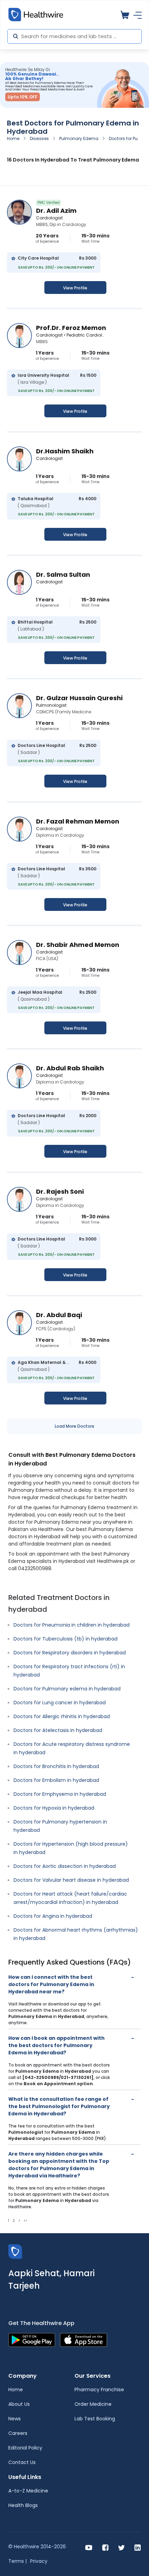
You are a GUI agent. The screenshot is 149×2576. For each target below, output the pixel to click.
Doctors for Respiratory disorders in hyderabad (70, 1653)
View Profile (75, 288)
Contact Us (22, 2462)
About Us (19, 2404)
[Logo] (15, 2251)
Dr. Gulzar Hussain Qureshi (79, 698)
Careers (18, 2433)
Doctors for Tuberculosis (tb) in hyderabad (65, 1639)
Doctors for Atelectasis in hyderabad (58, 1730)
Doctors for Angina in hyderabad (53, 1916)
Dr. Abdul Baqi (59, 1315)
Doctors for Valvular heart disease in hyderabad (71, 1880)
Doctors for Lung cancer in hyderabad (60, 1703)
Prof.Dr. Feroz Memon (71, 328)
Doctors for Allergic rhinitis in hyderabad (62, 1716)
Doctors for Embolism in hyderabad (56, 1780)
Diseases (39, 138)
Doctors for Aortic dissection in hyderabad (65, 1866)
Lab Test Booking (95, 2419)
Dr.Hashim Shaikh (65, 451)
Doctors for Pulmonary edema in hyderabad (67, 1689)
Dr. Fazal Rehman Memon (78, 821)
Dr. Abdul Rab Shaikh (70, 1068)
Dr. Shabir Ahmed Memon (78, 945)
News (15, 2419)
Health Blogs (23, 2505)
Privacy (39, 2561)
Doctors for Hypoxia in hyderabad (54, 1808)
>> (25, 2221)
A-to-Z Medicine (28, 2491)
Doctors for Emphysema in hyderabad (60, 1794)
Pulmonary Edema (79, 138)
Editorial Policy (25, 2448)
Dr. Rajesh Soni (60, 1191)
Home (13, 138)
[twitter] (121, 2547)
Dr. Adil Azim (56, 211)
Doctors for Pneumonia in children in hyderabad (72, 1625)
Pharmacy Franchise (99, 2390)
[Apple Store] (84, 2339)
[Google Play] (32, 2339)
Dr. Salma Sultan (63, 575)
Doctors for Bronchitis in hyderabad (56, 1766)
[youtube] (89, 2547)
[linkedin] (138, 2547)
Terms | (17, 2561)
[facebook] (105, 2547)
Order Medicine (93, 2404)
